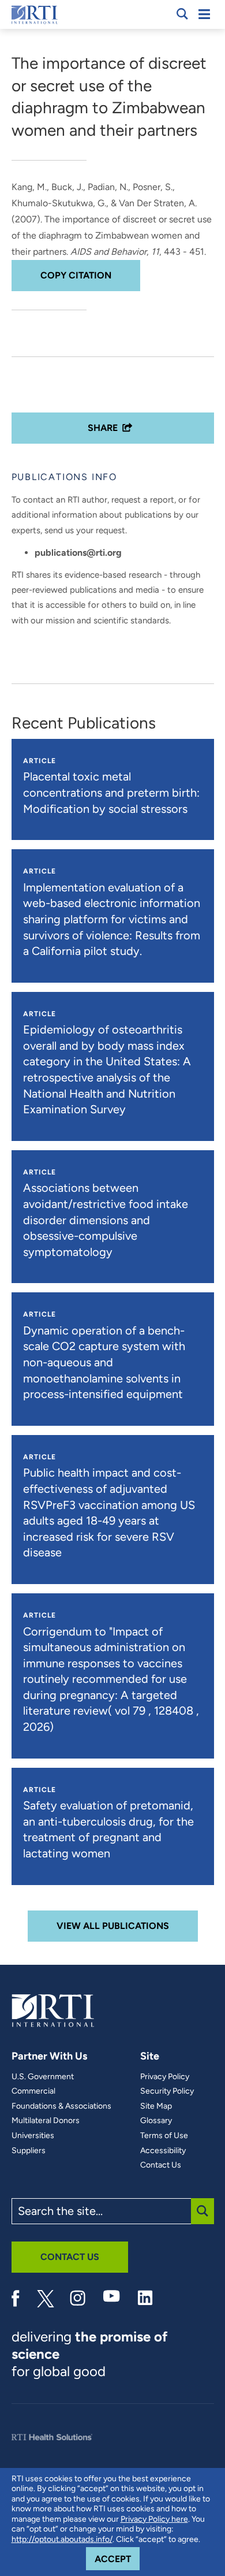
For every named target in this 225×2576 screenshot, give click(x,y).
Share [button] (103, 428)
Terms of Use (164, 2136)
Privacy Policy (165, 2077)
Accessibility (163, 2151)
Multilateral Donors (46, 2121)
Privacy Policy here (154, 2519)
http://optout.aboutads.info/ (62, 2539)
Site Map (156, 2106)
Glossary (156, 2121)
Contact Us (161, 2165)
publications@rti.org (78, 553)
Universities (33, 2136)
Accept (117, 2559)
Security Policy (167, 2091)
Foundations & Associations (61, 2106)
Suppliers (29, 2151)
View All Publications (113, 1926)
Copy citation (76, 275)
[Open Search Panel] (182, 14)
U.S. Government (43, 2077)
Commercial (33, 2091)
